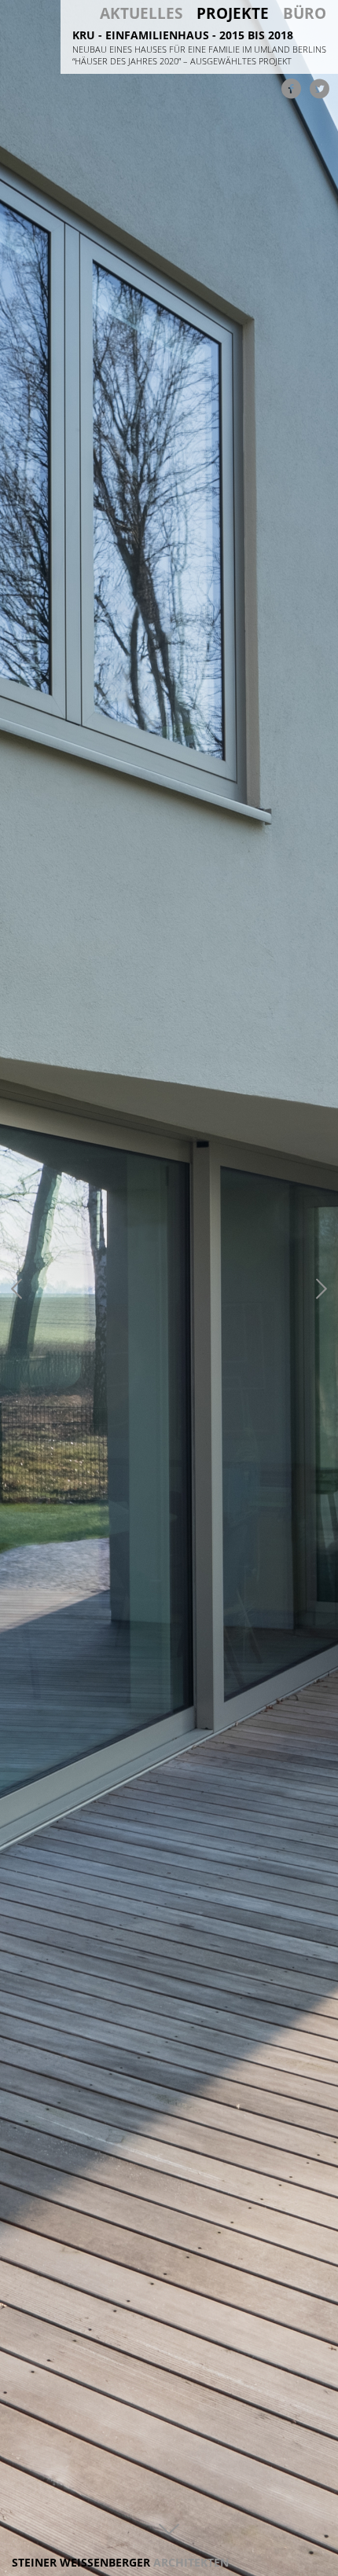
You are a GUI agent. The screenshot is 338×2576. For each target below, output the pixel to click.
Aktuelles (141, 14)
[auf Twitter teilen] (319, 88)
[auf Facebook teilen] (291, 88)
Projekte (233, 14)
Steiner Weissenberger (120, 2562)
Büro (305, 14)
